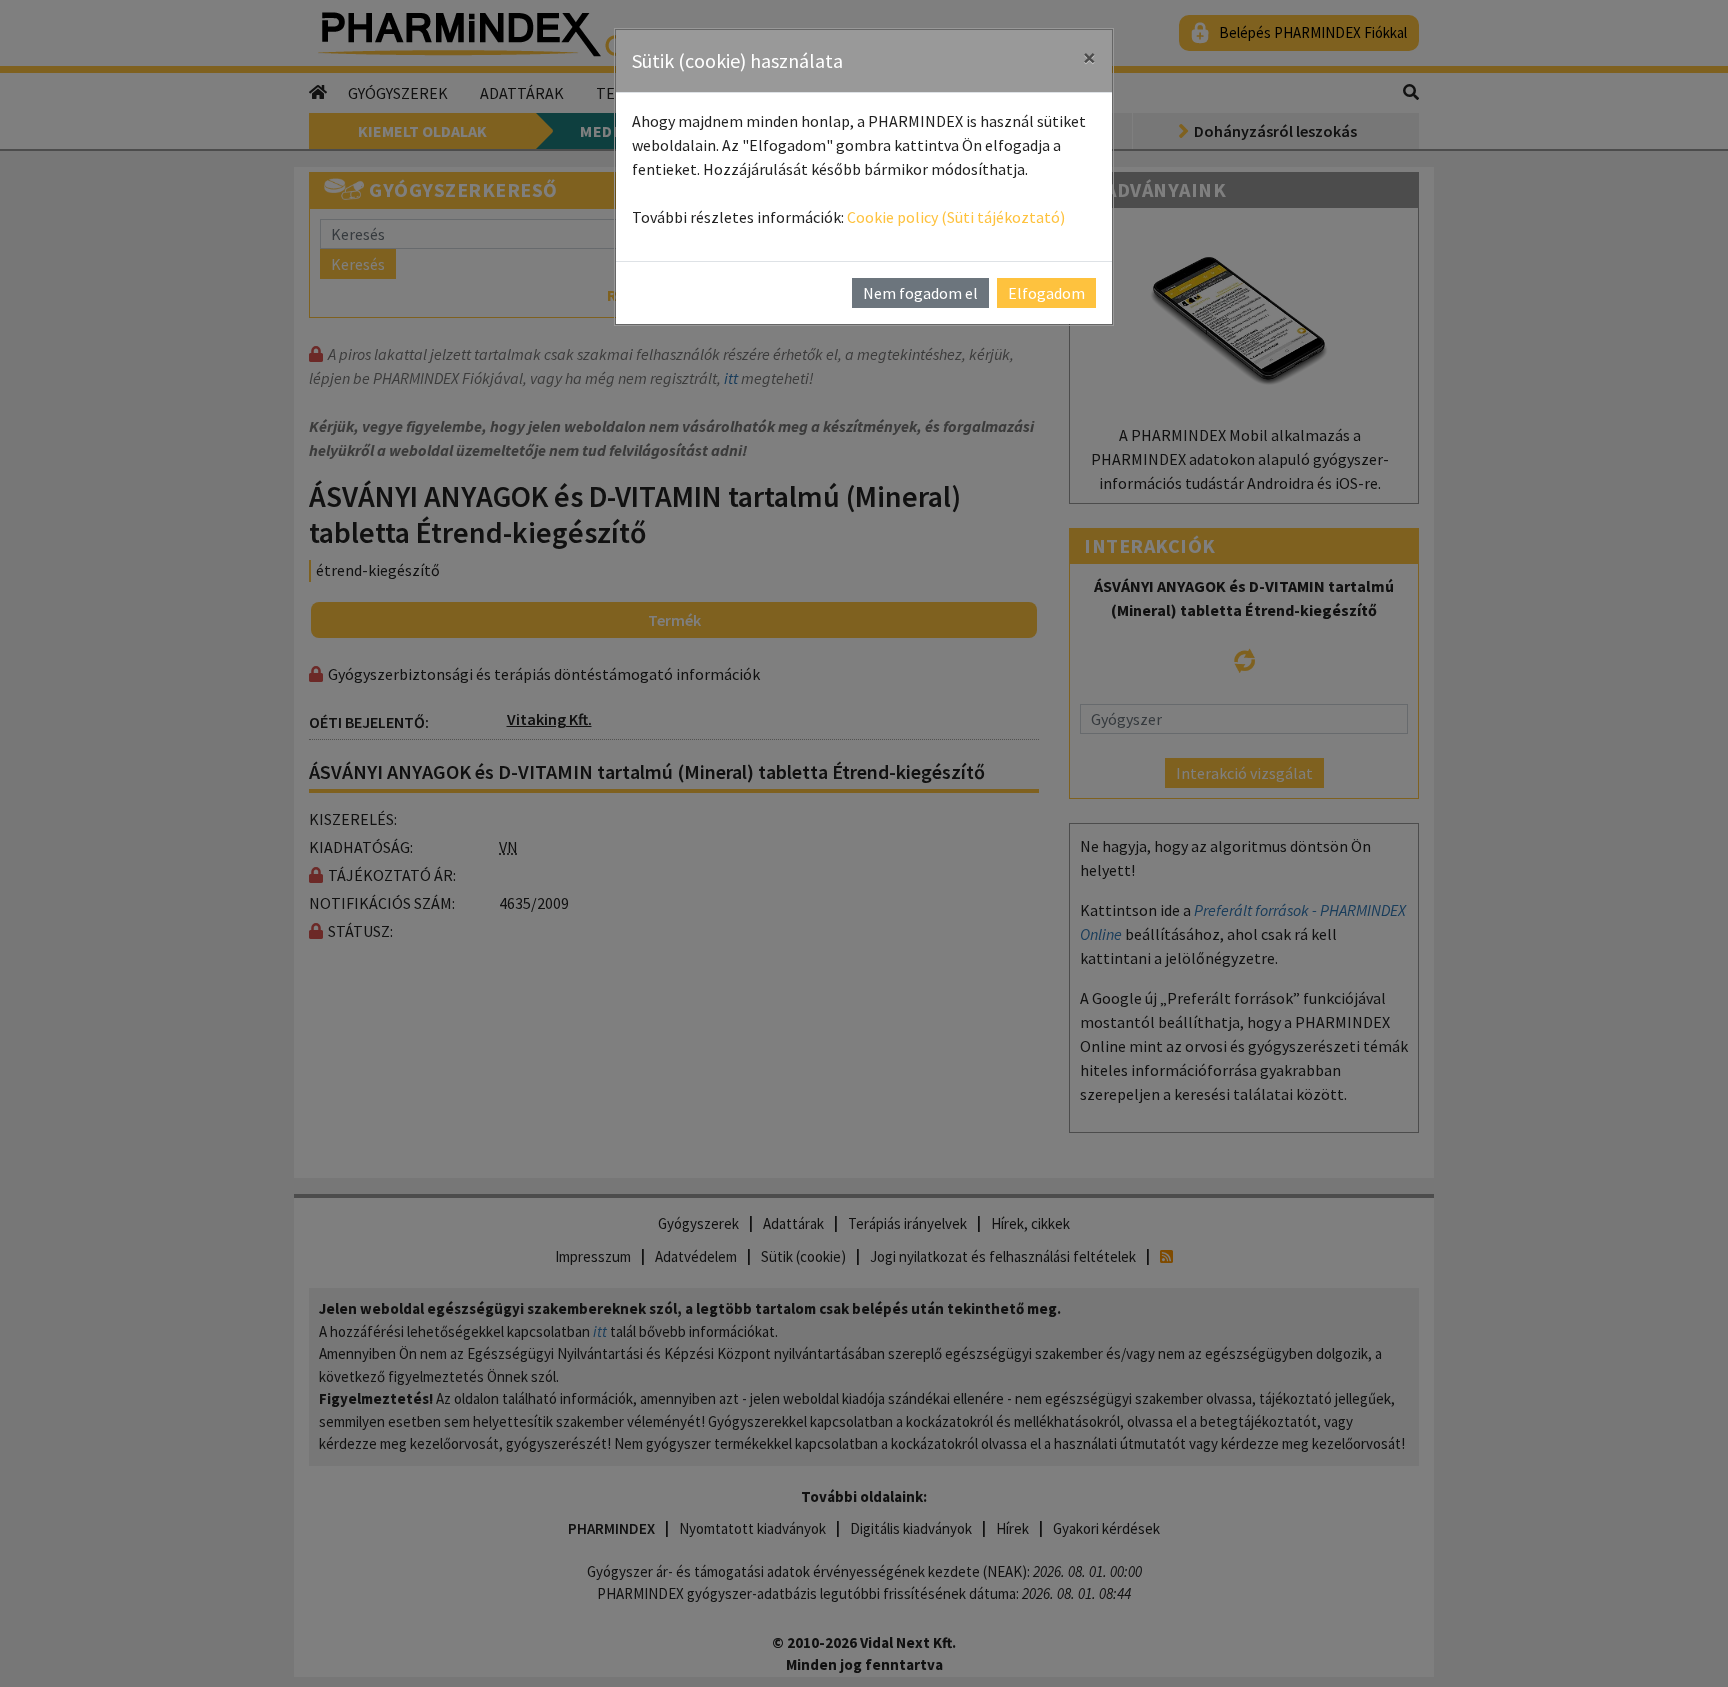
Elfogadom (1046, 293)
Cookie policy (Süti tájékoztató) (956, 217)
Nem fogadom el (920, 293)
